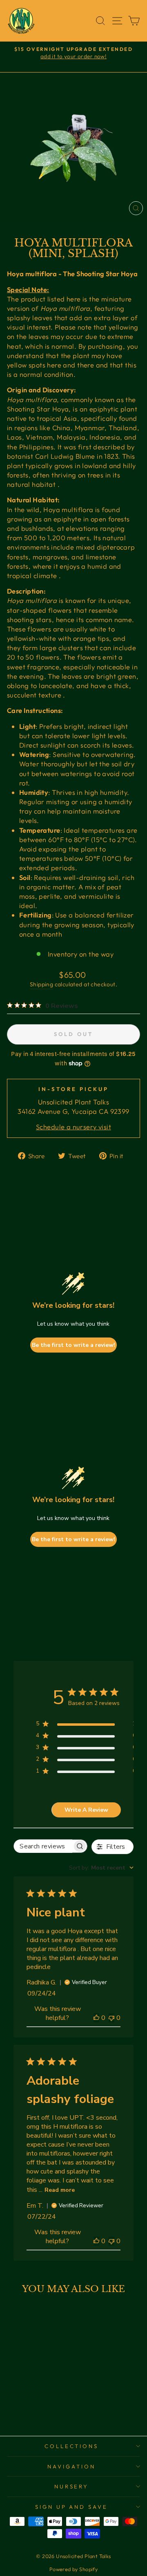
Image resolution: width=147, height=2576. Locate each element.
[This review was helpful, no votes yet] (96, 2018)
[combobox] (101, 1868)
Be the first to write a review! (73, 1345)
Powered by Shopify (73, 2569)
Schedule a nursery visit (73, 1127)
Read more (60, 2190)
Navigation (71, 2466)
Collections (72, 2446)
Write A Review (86, 1810)
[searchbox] (43, 1846)
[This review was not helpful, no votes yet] (111, 2018)
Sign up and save (72, 2507)
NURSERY (72, 2486)
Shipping (41, 984)
